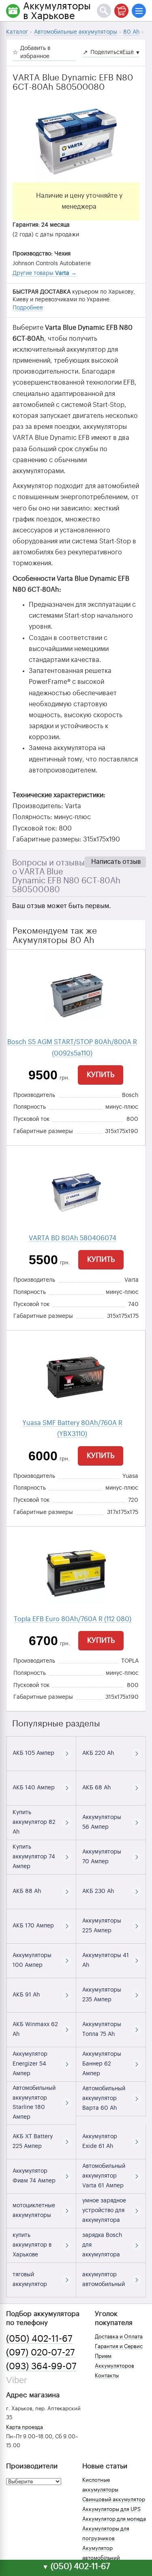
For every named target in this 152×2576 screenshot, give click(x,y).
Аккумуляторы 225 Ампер (102, 1926)
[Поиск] (104, 11)
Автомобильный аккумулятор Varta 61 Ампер (104, 2176)
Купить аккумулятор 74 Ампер (34, 1857)
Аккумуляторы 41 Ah (106, 1960)
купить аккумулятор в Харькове (32, 2245)
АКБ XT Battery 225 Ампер (33, 2141)
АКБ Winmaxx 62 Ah (35, 2029)
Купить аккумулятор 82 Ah (34, 1822)
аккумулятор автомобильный (104, 2280)
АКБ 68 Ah (96, 1788)
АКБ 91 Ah (26, 1995)
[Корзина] (121, 11)
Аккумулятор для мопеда (114, 2519)
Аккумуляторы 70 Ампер (102, 1857)
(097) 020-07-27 (41, 2353)
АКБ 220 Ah (98, 1753)
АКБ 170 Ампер (33, 1926)
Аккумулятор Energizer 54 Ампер (30, 2064)
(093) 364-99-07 (41, 2366)
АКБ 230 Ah (98, 1891)
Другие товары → (45, 273)
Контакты (107, 2376)
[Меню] (139, 11)
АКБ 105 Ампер (33, 1753)
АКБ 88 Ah (27, 1891)
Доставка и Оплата (119, 2337)
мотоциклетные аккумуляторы (34, 2210)
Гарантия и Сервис (119, 2346)
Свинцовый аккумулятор (114, 2499)
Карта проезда (25, 2427)
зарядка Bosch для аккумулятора (102, 2245)
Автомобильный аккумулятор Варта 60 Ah (104, 2098)
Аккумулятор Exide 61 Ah (100, 2141)
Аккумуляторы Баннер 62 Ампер (102, 2064)
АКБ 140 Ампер (34, 1788)
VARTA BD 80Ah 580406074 (73, 1238)
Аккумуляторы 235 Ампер (102, 1995)
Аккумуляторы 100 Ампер (32, 1960)
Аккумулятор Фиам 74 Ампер (34, 2176)
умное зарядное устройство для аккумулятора (104, 2210)
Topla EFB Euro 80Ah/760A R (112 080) (73, 1619)
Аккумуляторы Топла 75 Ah (102, 2029)
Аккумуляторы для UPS (111, 2509)
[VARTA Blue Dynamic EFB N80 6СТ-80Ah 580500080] (76, 142)
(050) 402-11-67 (39, 2339)
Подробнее (28, 308)
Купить (101, 1075)
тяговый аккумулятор (30, 2280)
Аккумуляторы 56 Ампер (102, 1822)
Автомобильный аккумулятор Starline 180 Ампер (34, 2103)
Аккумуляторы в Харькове (57, 11)
